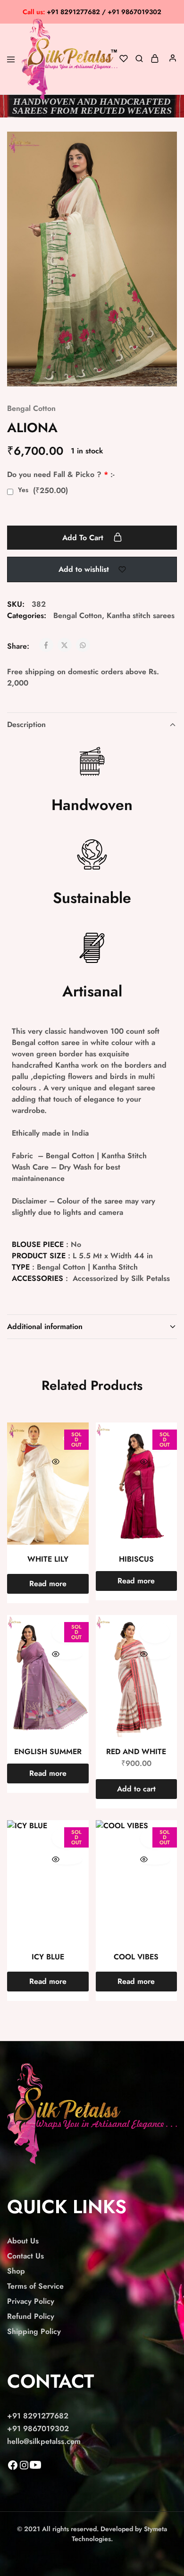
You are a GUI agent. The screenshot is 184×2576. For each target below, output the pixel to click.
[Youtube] (35, 2468)
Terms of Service (35, 2286)
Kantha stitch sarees (141, 615)
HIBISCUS (136, 1559)
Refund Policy (31, 2316)
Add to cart (84, 538)
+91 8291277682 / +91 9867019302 (92, 12)
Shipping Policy (34, 2331)
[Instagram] (24, 2468)
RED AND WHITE (136, 1752)
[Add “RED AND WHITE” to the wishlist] (155, 1632)
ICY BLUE (48, 1957)
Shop (16, 2271)
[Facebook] (13, 2468)
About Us (23, 2241)
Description (26, 724)
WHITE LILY (48, 1559)
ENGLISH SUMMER (48, 1752)
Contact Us (25, 2256)
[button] (137, 1789)
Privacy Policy (31, 2301)
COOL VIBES (136, 1957)
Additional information (45, 1326)
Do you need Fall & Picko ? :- (61, 474)
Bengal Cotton (31, 408)
